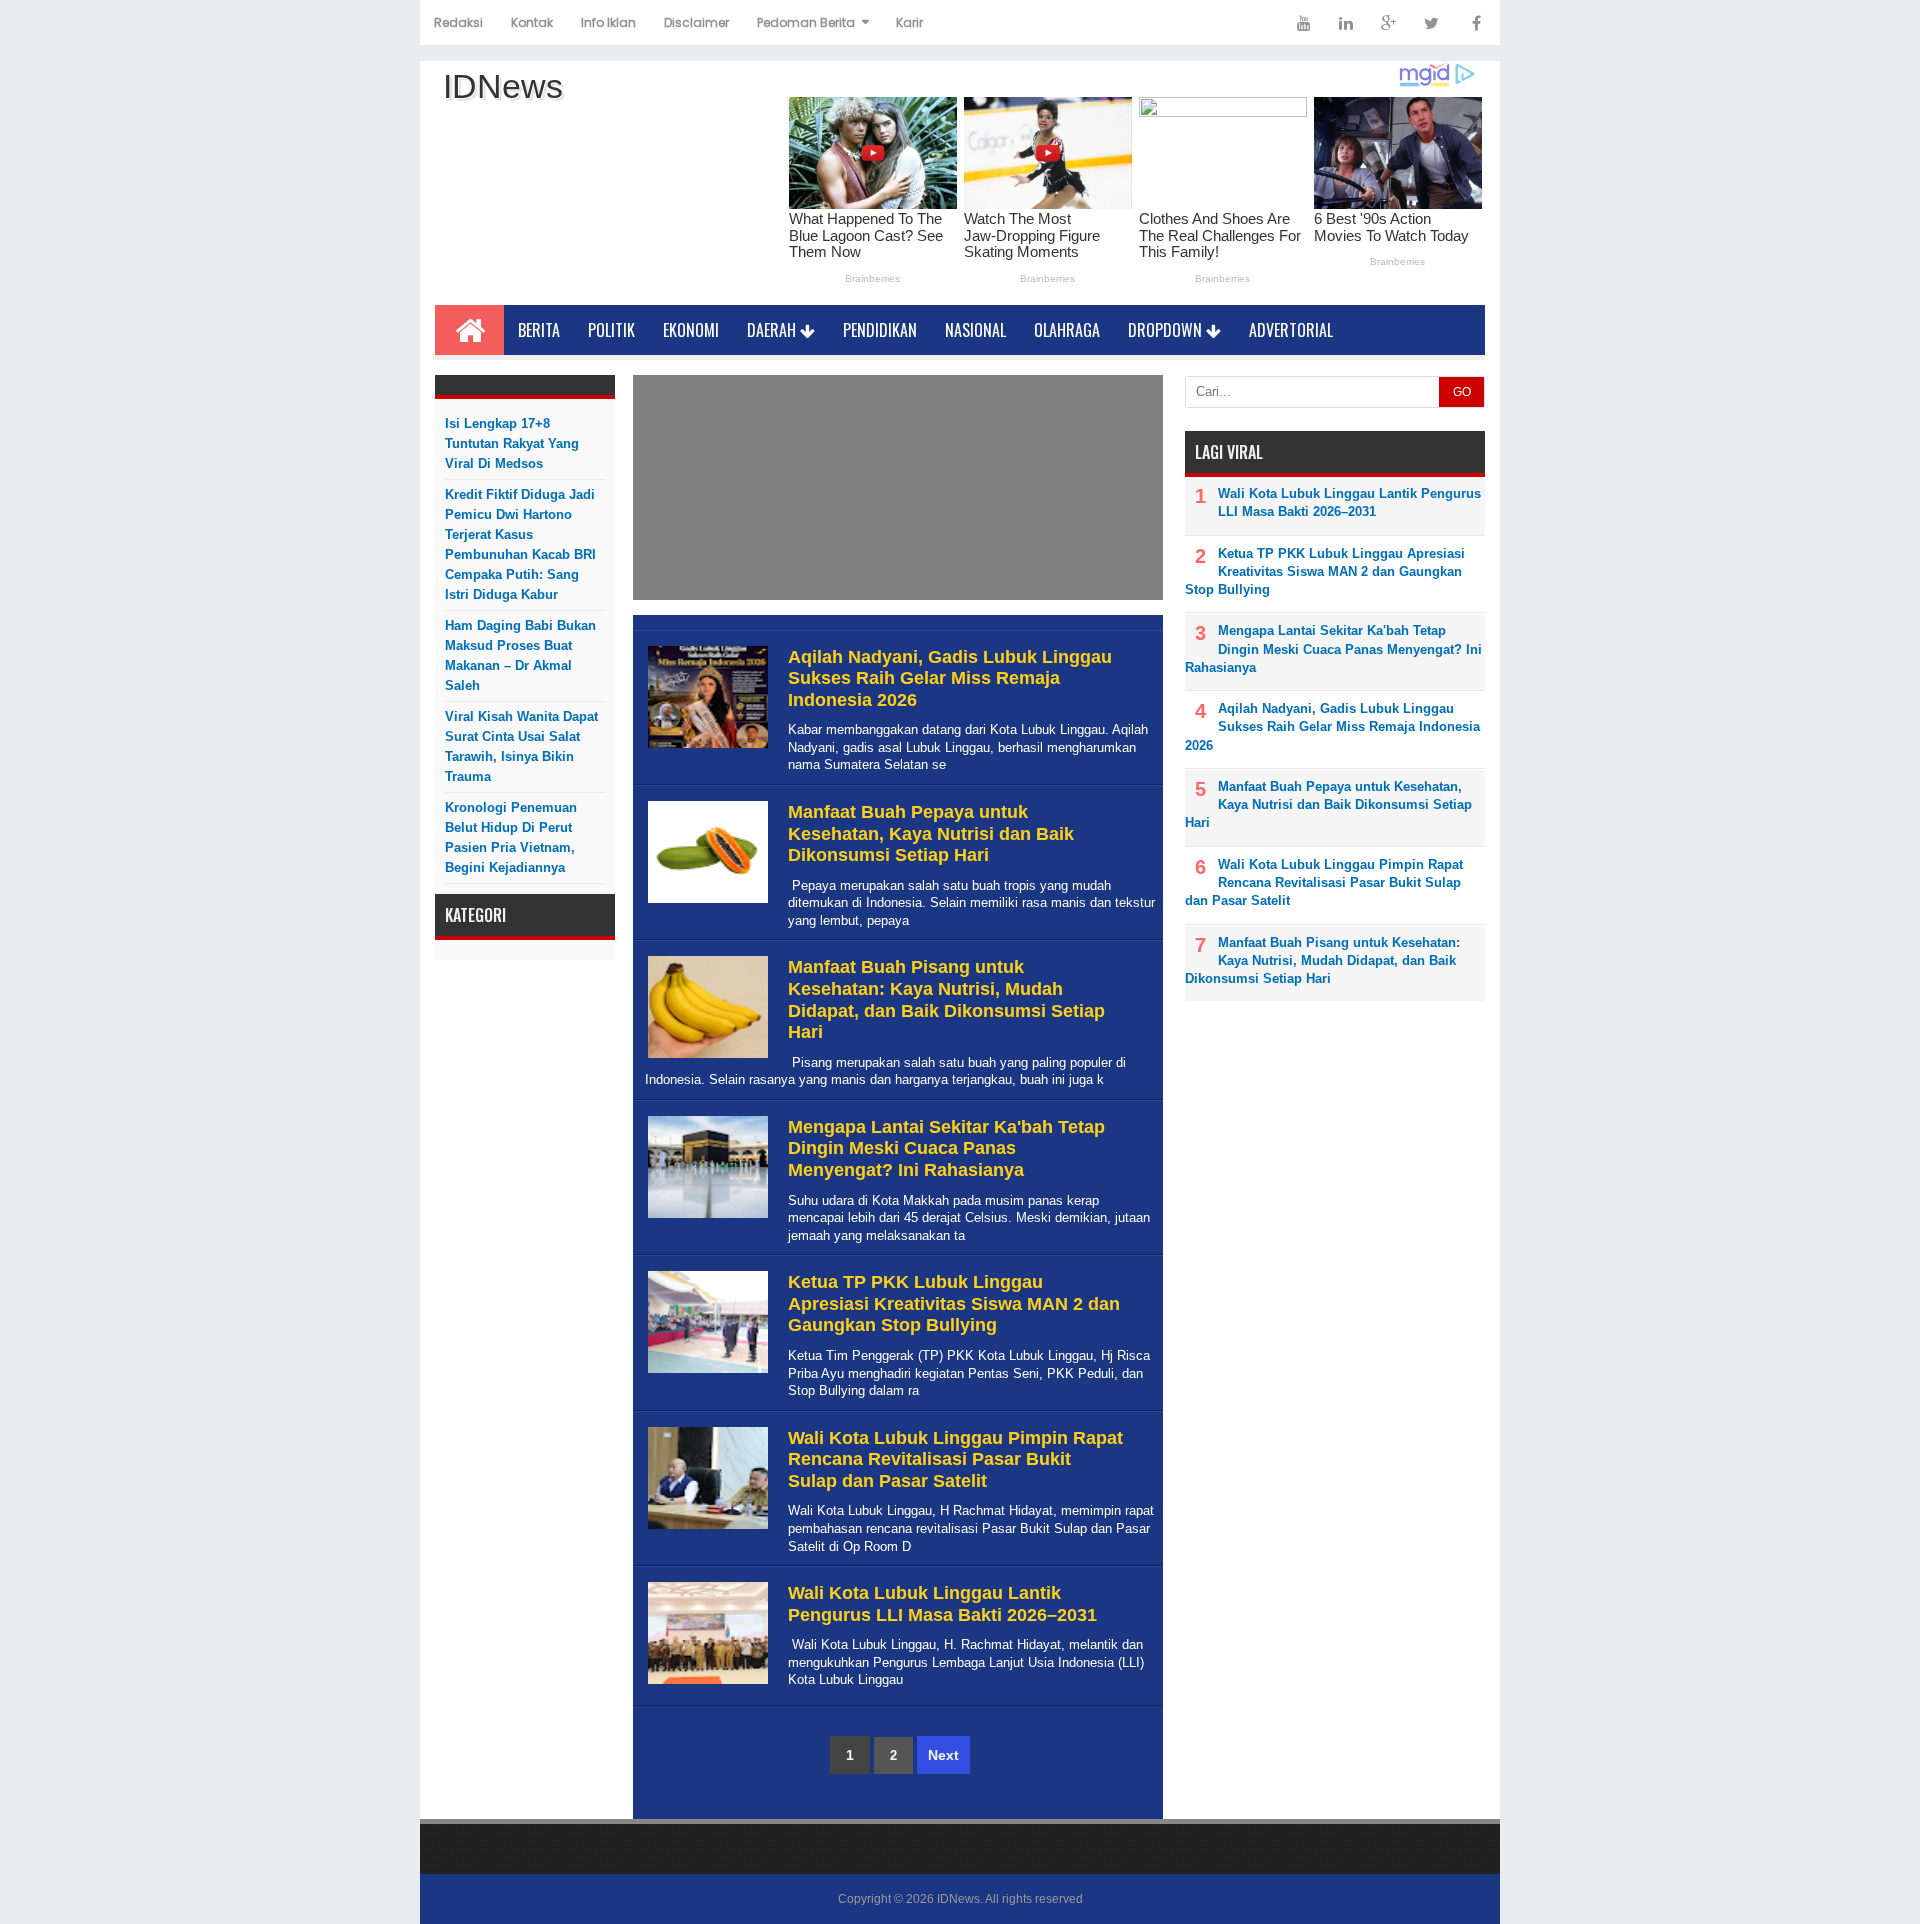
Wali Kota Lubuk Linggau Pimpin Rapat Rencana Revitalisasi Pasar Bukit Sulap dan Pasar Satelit (955, 1459)
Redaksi (458, 22)
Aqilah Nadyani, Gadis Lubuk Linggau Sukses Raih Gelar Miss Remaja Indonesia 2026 (950, 678)
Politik (611, 330)
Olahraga (1067, 330)
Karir (909, 22)
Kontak (532, 22)
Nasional (975, 330)
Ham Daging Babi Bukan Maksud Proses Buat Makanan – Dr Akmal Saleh (520, 655)
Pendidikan (880, 330)
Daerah (773, 330)
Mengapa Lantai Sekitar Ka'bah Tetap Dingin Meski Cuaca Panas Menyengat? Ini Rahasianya (946, 1148)
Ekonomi (691, 330)
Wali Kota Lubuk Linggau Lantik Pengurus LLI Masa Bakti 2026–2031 (942, 1604)
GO (1462, 392)
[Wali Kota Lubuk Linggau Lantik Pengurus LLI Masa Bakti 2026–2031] (705, 1684)
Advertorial (1291, 330)
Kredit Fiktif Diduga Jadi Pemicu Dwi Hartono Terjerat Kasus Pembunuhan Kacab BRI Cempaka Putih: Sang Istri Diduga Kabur (520, 544)
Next (943, 1755)
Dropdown (1167, 330)
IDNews (958, 1899)
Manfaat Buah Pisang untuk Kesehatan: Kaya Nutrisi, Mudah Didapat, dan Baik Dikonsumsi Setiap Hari (946, 999)
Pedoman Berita (806, 22)
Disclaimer (696, 22)
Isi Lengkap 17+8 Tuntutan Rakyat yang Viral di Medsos (512, 443)
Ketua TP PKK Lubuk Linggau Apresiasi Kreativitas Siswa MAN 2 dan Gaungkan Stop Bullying (954, 1303)
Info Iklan (608, 22)
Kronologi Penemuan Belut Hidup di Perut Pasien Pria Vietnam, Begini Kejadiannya (511, 837)
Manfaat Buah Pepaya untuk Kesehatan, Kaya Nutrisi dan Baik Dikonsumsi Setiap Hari (931, 833)
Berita (539, 330)
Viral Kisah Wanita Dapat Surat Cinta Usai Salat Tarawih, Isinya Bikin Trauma (521, 746)
